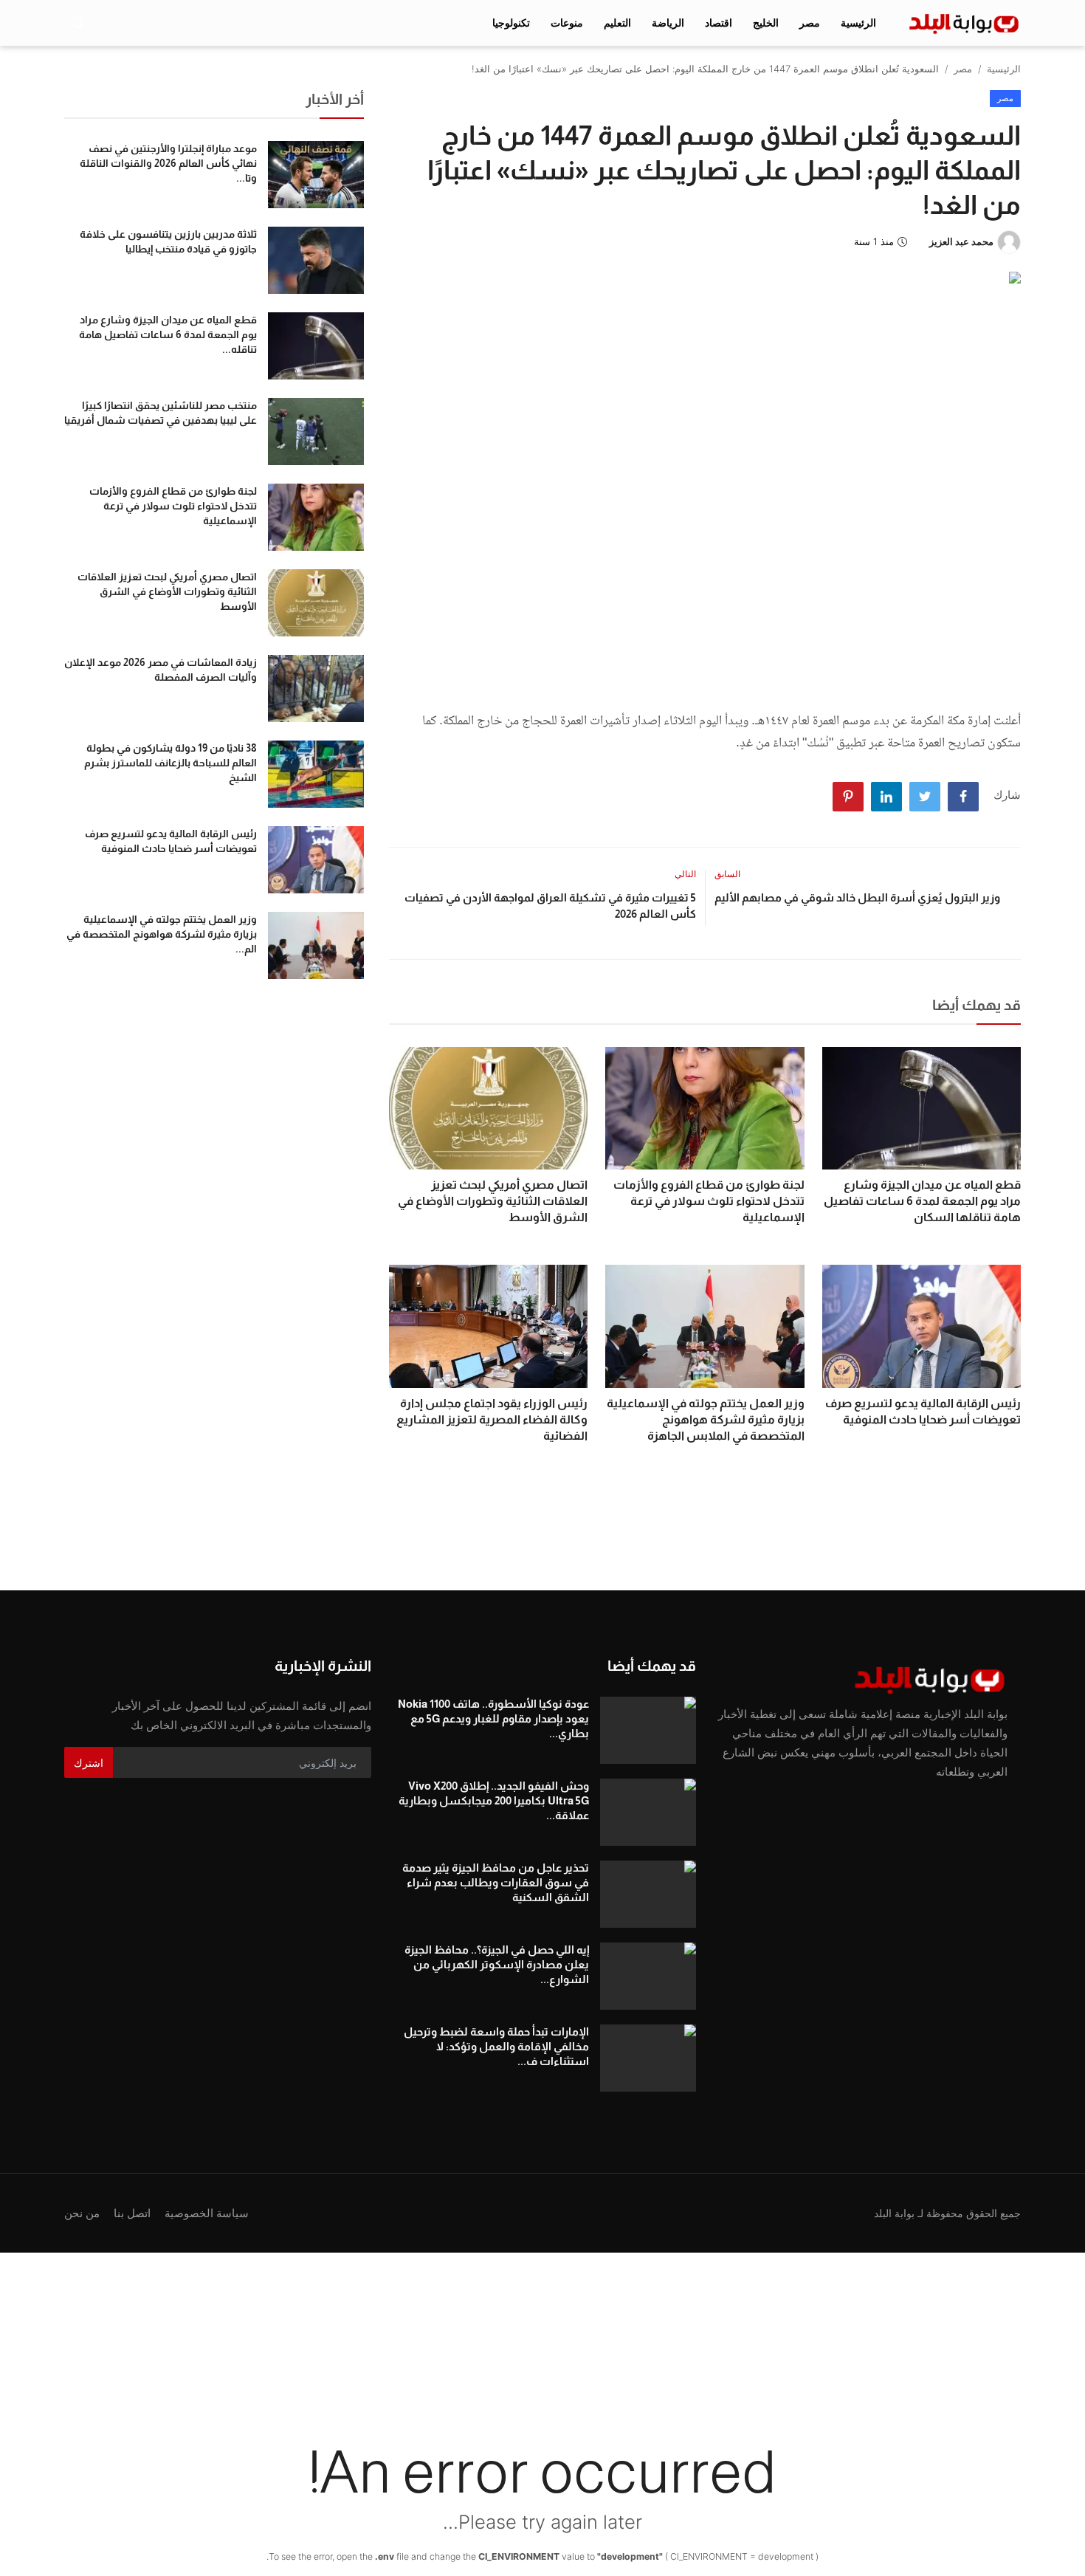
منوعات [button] (567, 23)
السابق (727, 874)
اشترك (89, 1763)
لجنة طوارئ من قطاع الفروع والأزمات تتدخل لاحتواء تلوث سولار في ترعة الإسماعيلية (709, 1201)
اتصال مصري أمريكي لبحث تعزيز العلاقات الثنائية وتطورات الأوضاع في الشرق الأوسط (493, 1201)
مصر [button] (810, 23)
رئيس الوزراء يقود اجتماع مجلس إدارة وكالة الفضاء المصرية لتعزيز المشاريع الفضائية (492, 1419)
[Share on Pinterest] (848, 797)
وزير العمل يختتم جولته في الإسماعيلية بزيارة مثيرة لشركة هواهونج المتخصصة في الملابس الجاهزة (705, 1419)
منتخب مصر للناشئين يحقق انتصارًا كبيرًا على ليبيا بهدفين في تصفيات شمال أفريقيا (161, 413)
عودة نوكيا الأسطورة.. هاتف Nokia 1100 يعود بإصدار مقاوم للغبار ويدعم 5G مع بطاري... (493, 1718)
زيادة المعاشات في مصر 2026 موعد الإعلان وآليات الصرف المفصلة (161, 670)
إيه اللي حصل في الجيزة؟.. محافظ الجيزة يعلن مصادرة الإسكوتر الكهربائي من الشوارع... (497, 1964)
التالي (685, 874)
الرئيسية (858, 23)
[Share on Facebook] (963, 797)
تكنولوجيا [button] (511, 23)
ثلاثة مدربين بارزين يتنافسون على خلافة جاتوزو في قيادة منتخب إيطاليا (168, 241)
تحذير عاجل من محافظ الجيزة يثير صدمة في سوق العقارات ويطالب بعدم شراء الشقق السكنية (496, 1882)
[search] (77, 23)
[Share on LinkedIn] (886, 797)
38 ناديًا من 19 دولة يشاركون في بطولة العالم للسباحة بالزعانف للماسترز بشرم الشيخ (170, 763)
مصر (963, 69)
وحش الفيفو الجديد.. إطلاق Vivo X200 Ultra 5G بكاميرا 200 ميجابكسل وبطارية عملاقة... (494, 1800)
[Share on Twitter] (925, 797)
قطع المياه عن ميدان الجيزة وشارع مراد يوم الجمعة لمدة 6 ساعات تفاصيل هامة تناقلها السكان (922, 1201)
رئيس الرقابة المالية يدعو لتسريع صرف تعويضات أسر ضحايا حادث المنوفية (923, 1411)
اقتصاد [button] (719, 23)
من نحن (82, 2213)
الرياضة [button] (668, 23)
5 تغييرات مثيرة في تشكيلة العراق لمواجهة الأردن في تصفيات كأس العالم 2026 (550, 906)
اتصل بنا (132, 2213)
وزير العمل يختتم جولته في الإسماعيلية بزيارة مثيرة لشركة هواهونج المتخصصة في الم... (162, 934)
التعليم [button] (617, 23)
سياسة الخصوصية (207, 2213)
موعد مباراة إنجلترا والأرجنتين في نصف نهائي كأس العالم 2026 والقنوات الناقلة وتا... (168, 163)
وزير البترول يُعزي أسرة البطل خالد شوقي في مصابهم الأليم (857, 897)
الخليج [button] (766, 23)
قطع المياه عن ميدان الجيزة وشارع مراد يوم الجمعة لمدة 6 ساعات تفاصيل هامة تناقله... (168, 334)
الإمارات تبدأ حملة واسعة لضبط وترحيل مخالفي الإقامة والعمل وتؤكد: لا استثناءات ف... (496, 2046)
